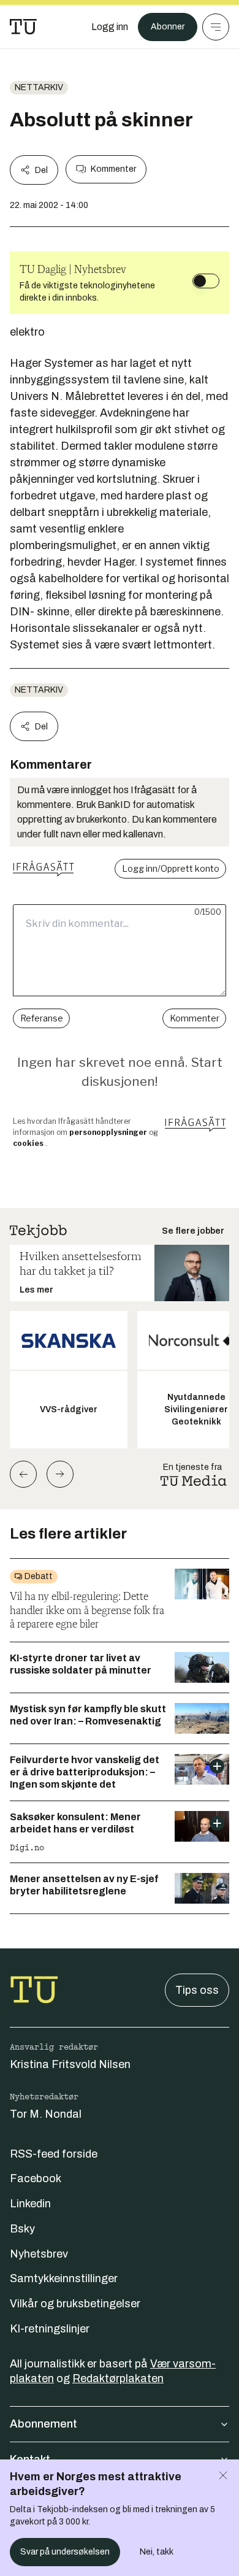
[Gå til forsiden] (23, 27)
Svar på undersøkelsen (65, 2552)
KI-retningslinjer (50, 2329)
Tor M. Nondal (46, 2114)
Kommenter (113, 169)
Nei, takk (157, 2552)
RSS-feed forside (54, 2154)
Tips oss (197, 1990)
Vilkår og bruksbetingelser (75, 2304)
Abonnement (44, 2424)
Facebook (36, 2178)
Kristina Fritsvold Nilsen (70, 2064)
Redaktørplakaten (118, 2378)
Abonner (168, 27)
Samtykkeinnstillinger (64, 2278)
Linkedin (30, 2204)
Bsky (22, 2229)
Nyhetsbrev (39, 2254)
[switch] (206, 281)
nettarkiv (39, 87)
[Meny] (216, 27)
